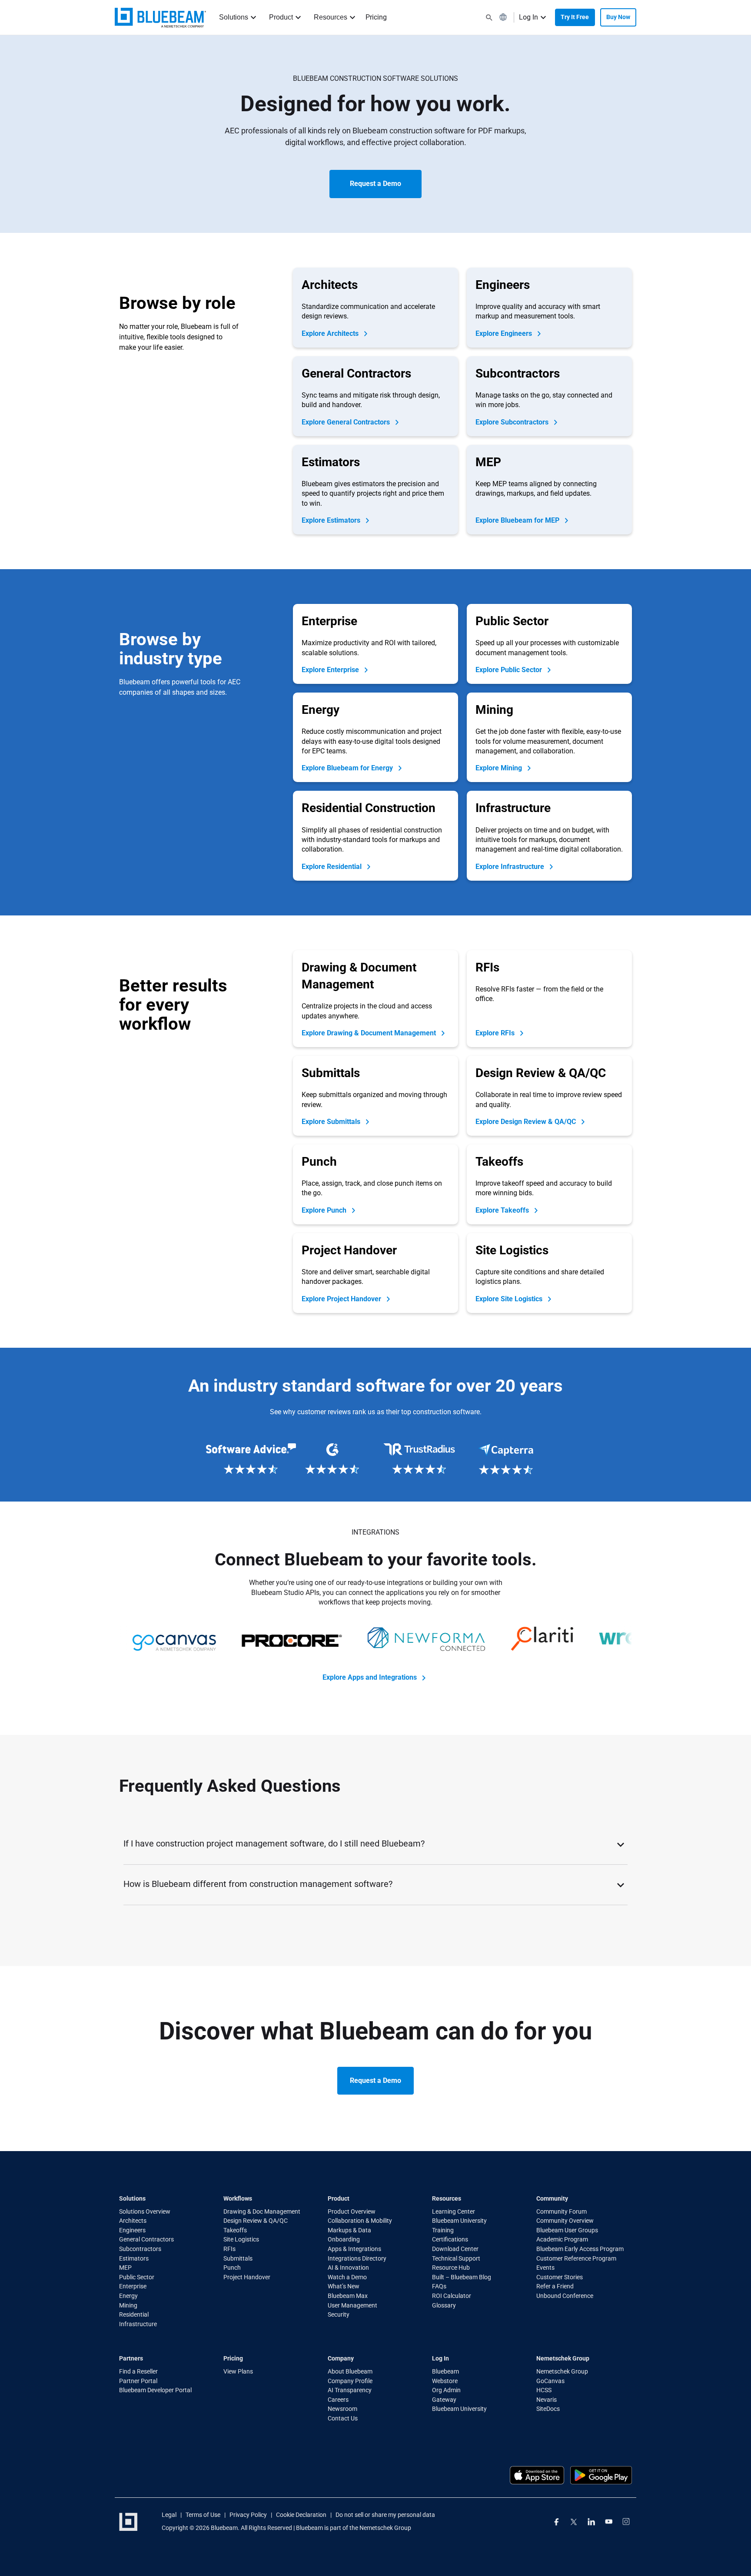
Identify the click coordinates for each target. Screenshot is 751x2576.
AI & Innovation (348, 2268)
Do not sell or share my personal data (385, 2515)
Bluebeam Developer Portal (155, 2390)
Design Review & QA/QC (256, 2221)
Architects (133, 2221)
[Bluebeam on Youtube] (609, 2522)
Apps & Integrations (354, 2249)
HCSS (544, 2390)
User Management (352, 2305)
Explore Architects (331, 333)
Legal (169, 2515)
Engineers (132, 2230)
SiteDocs (548, 2409)
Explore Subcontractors (513, 422)
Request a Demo (375, 184)
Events (545, 2268)
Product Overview (352, 2211)
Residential (134, 2315)
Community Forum (562, 2211)
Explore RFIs (496, 1033)
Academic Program (562, 2240)
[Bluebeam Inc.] (160, 18)
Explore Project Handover (342, 1299)
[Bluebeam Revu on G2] (332, 1459)
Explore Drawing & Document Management (370, 1033)
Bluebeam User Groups (567, 2230)
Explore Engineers (505, 333)
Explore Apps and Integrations (371, 1677)
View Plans (238, 2371)
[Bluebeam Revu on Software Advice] (245, 1459)
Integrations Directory (357, 2258)
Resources (331, 17)
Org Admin (446, 2390)
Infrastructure (138, 2324)
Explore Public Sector (510, 670)
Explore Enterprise (331, 670)
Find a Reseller (138, 2371)
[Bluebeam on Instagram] (626, 2522)
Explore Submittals (332, 1122)
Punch (232, 2268)
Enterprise (133, 2287)
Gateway (444, 2400)
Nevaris (547, 2400)
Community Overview (565, 2221)
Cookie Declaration (301, 2515)
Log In (528, 17)
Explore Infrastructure (511, 867)
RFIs (229, 2249)
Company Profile (350, 2381)
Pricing (376, 17)
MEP (125, 2268)
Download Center (455, 2249)
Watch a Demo (347, 2277)
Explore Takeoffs (503, 1210)
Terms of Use (203, 2515)
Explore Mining (500, 768)
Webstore (445, 2381)
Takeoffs (235, 2230)
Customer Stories (560, 2277)
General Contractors (146, 2240)
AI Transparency (350, 2390)
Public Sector (137, 2277)
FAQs (439, 2287)
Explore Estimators (332, 520)
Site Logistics (241, 2240)
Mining (128, 2305)
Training (443, 2230)
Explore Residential (332, 867)
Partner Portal (138, 2381)
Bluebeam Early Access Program (580, 2249)
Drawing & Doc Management (262, 2211)
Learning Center (454, 2211)
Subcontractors (140, 2249)
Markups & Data (349, 2230)
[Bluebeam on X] (574, 2522)
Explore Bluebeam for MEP (518, 520)
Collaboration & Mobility (360, 2221)
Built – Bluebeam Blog (462, 2277)
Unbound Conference (565, 2296)
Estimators (134, 2258)
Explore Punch (325, 1210)
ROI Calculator (452, 2296)
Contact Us (343, 2418)
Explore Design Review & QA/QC (527, 1122)
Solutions (234, 17)
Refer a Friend (555, 2287)
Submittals (238, 2258)
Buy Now (618, 17)
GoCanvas (550, 2381)
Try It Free (575, 17)
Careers (338, 2400)
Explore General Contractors (347, 422)
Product (281, 17)
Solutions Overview (145, 2211)
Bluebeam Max (348, 2296)
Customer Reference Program (576, 2258)
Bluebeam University (459, 2221)
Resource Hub (451, 2268)
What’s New (344, 2287)
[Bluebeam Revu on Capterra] (506, 1459)
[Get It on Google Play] (601, 2475)
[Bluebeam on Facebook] (557, 2522)
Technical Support (456, 2258)
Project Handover (247, 2277)
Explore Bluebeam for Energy (348, 768)
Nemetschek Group (562, 2371)
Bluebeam (445, 2371)
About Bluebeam (350, 2371)
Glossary (444, 2305)
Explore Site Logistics (510, 1299)
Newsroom (342, 2409)
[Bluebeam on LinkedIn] (591, 2522)
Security (339, 2315)
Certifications (450, 2240)
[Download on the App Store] (537, 2475)
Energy (128, 2296)
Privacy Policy (248, 2515)
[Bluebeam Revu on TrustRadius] (419, 1459)
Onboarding (344, 2240)
